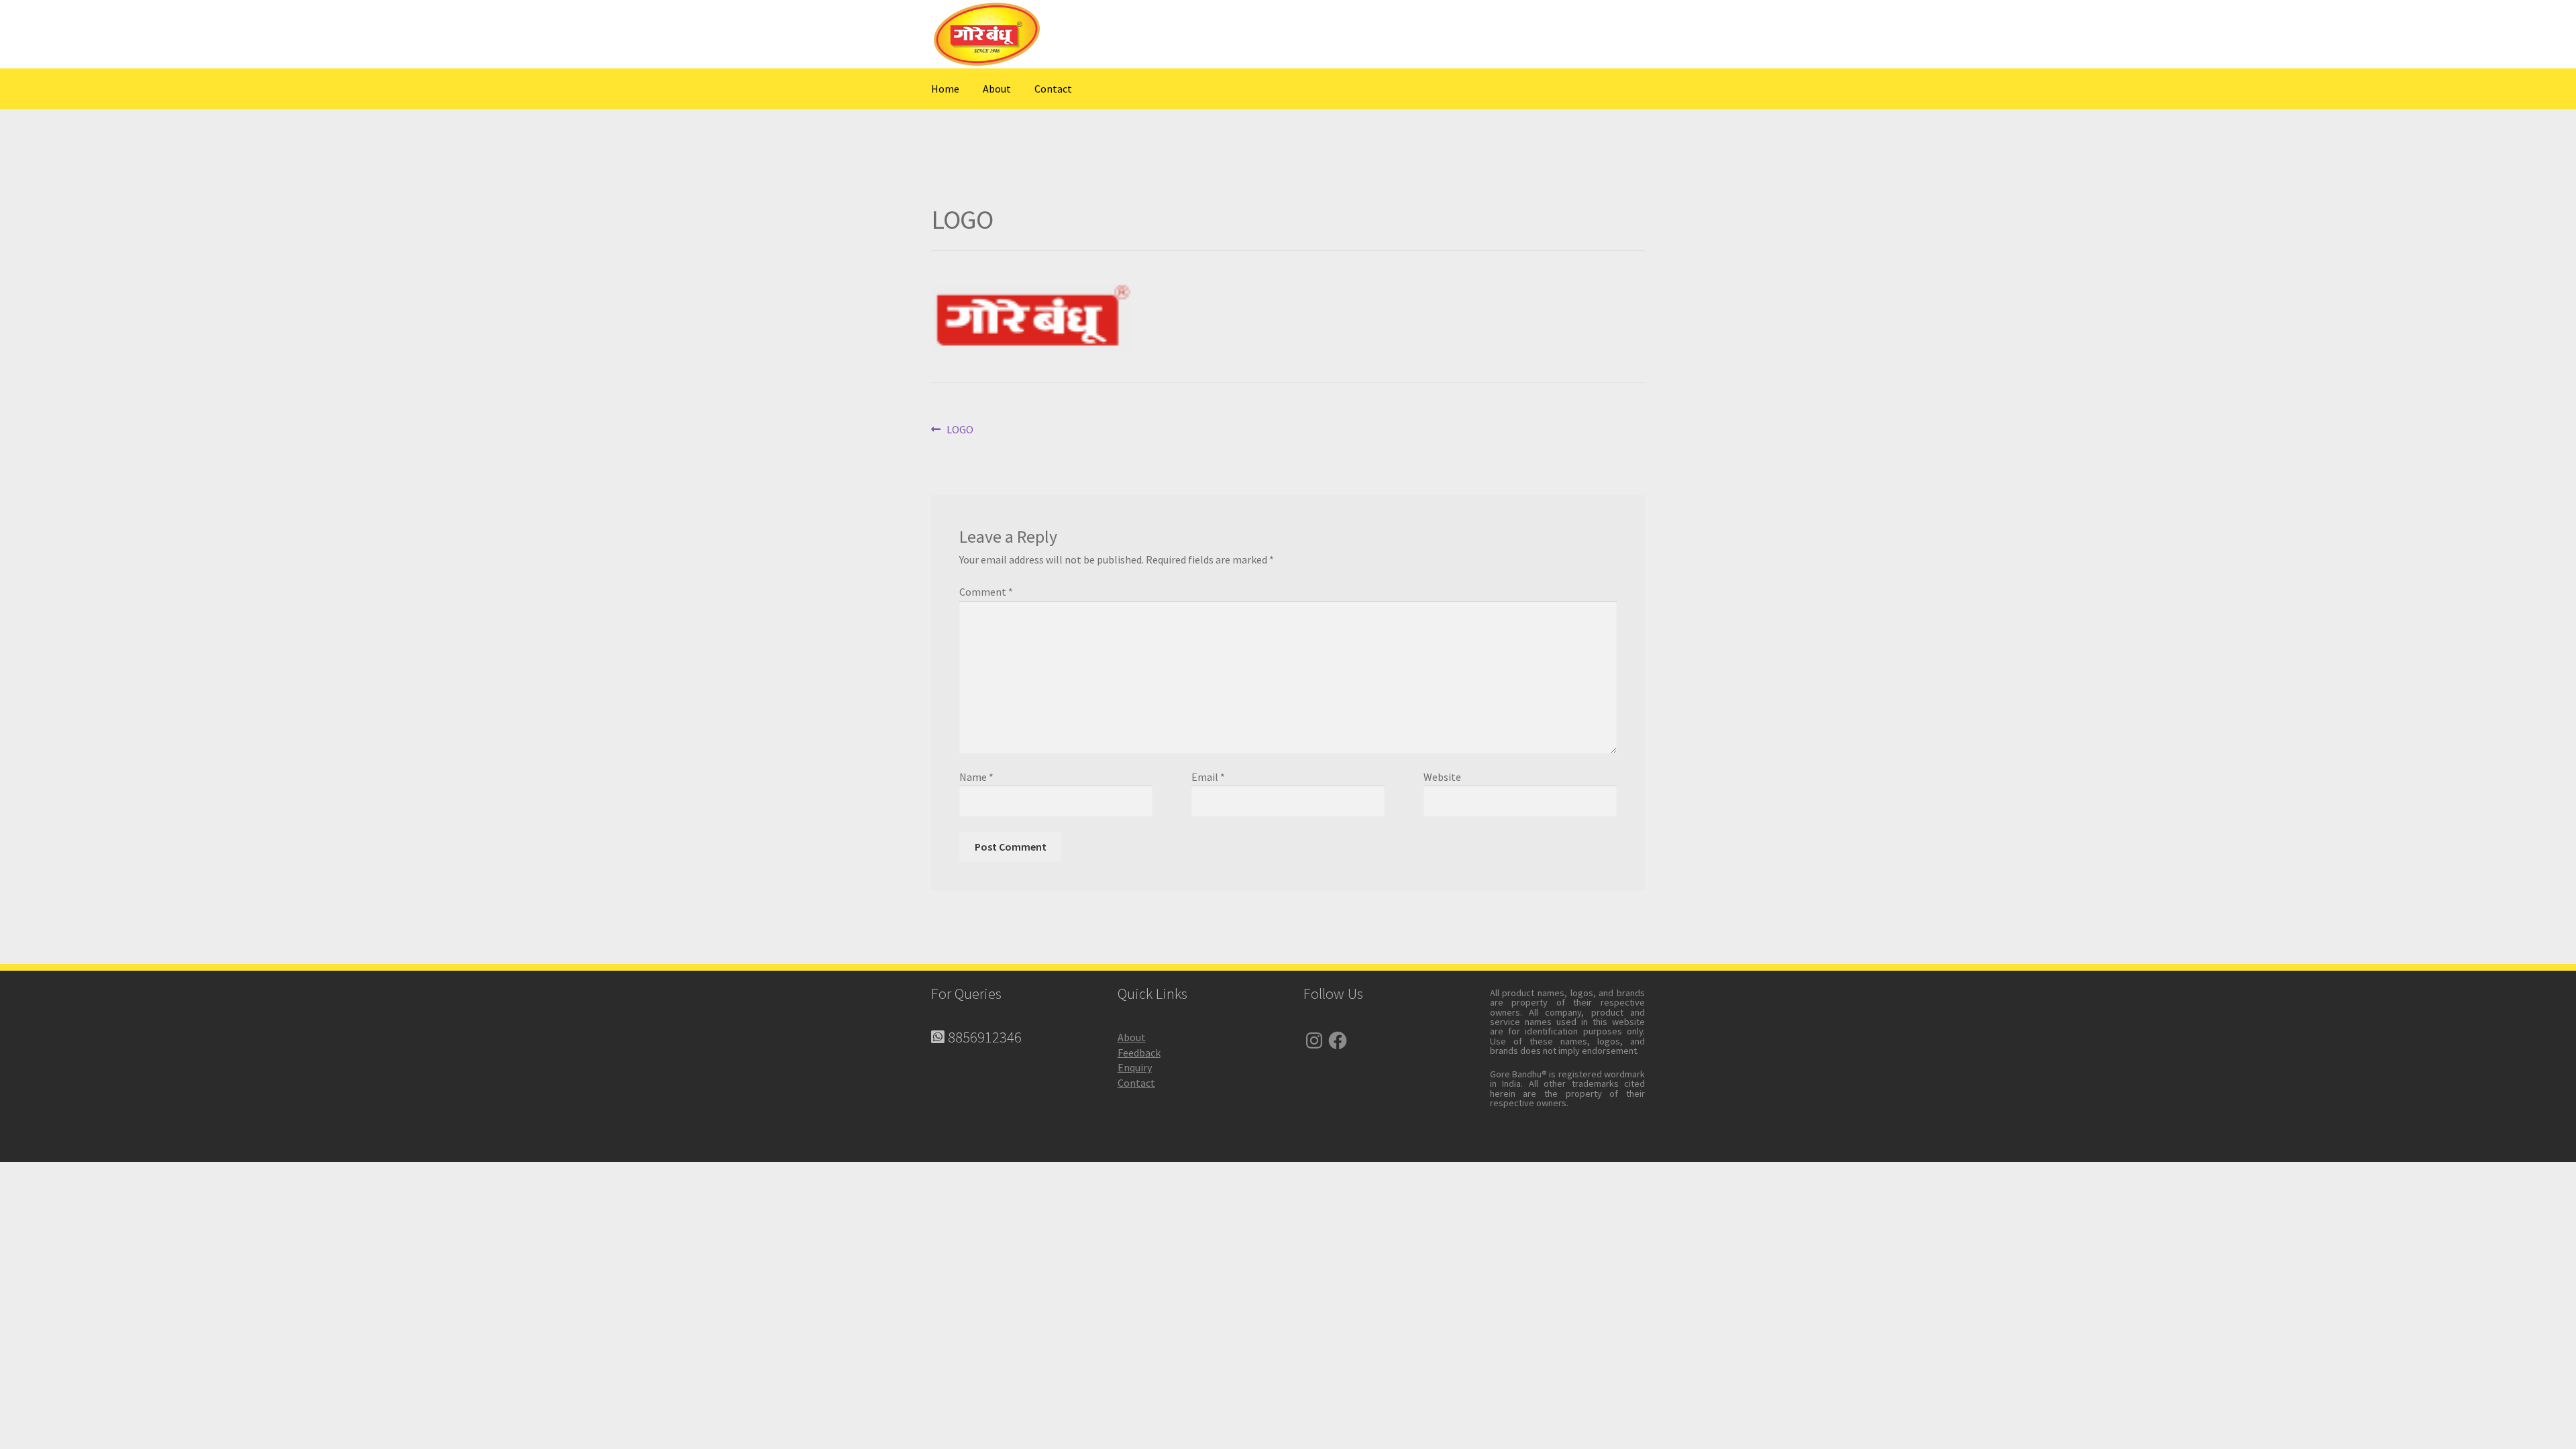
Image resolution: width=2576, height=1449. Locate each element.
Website (1442, 777)
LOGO (960, 430)
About (997, 89)
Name (976, 777)
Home (945, 89)
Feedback (1139, 1053)
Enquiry (1135, 1067)
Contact (1053, 89)
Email (1208, 777)
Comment (986, 592)
